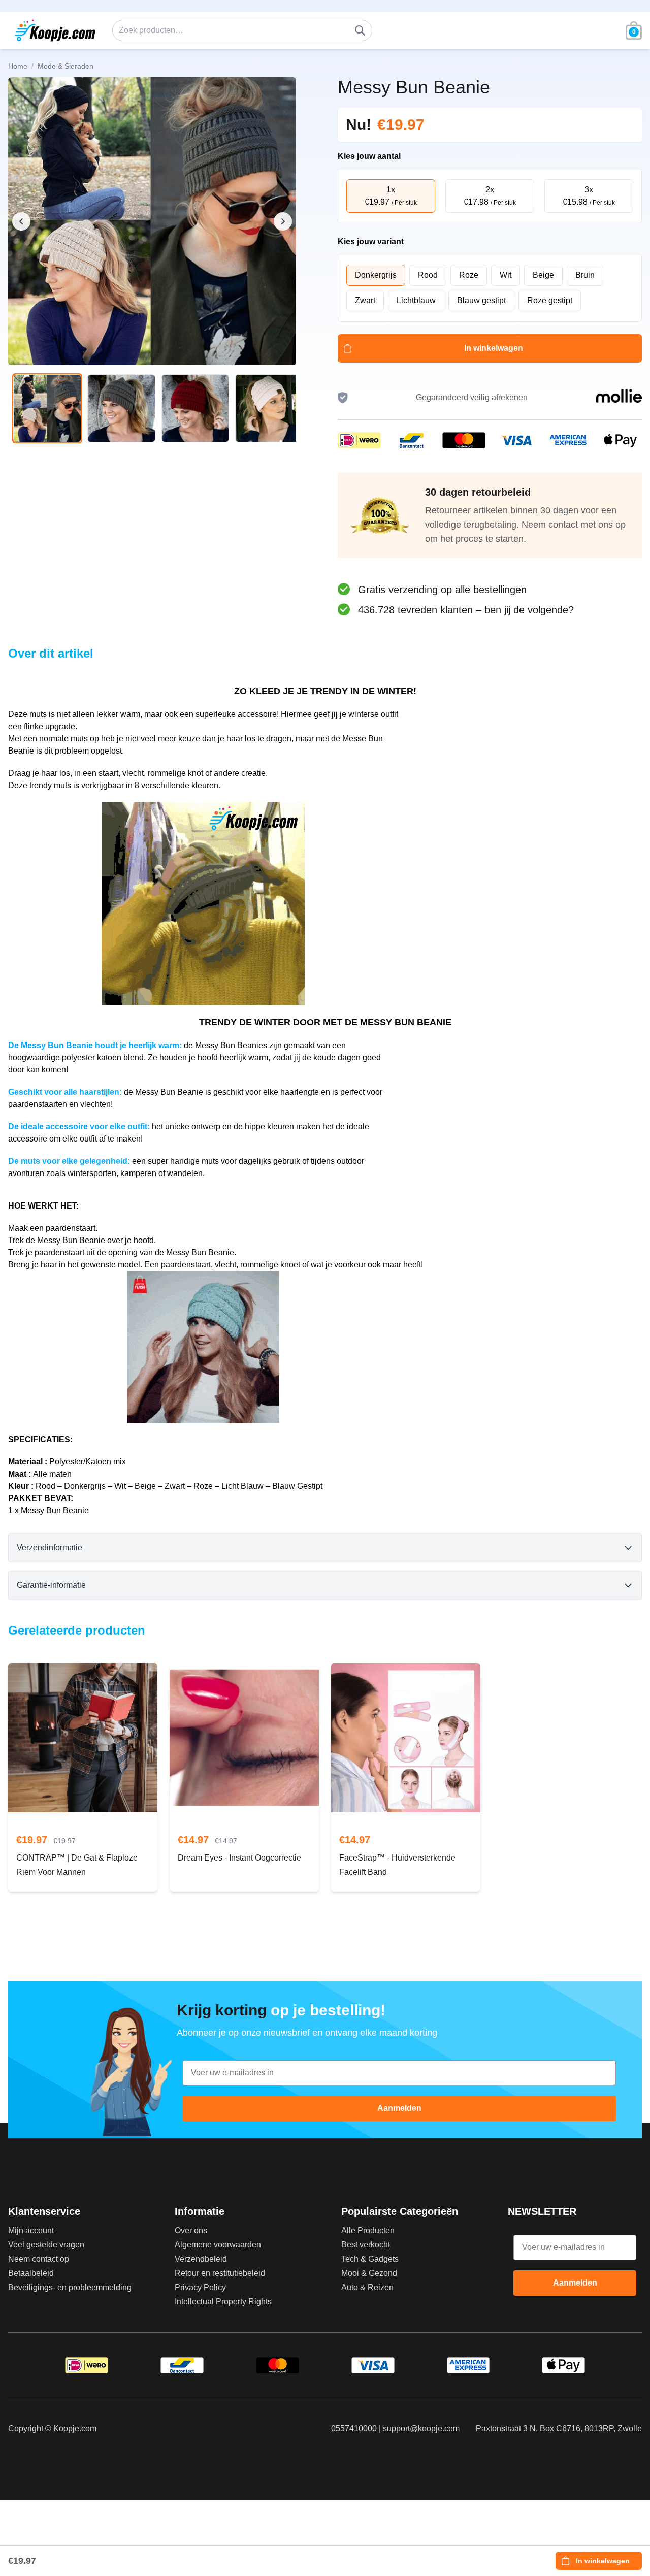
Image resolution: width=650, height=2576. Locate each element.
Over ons (191, 2230)
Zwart (365, 300)
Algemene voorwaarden (218, 2245)
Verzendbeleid (201, 2259)
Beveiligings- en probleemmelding (70, 2287)
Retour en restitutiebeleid (220, 2273)
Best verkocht (366, 2245)
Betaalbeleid (31, 2273)
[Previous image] (21, 221)
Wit (506, 275)
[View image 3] (196, 408)
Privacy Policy (200, 2287)
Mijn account (31, 2230)
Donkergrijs (376, 275)
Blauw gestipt (481, 300)
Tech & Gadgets (370, 2259)
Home (18, 66)
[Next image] (283, 221)
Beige (543, 275)
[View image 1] (47, 408)
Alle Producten (368, 2230)
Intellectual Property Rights (223, 2302)
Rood (428, 275)
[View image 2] (121, 408)
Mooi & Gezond (369, 2273)
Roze (469, 275)
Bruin (585, 275)
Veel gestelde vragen (46, 2245)
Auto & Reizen (367, 2287)
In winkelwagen (494, 348)
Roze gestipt (550, 300)
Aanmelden (399, 2108)
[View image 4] (269, 408)
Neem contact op (39, 2259)
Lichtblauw (416, 300)
